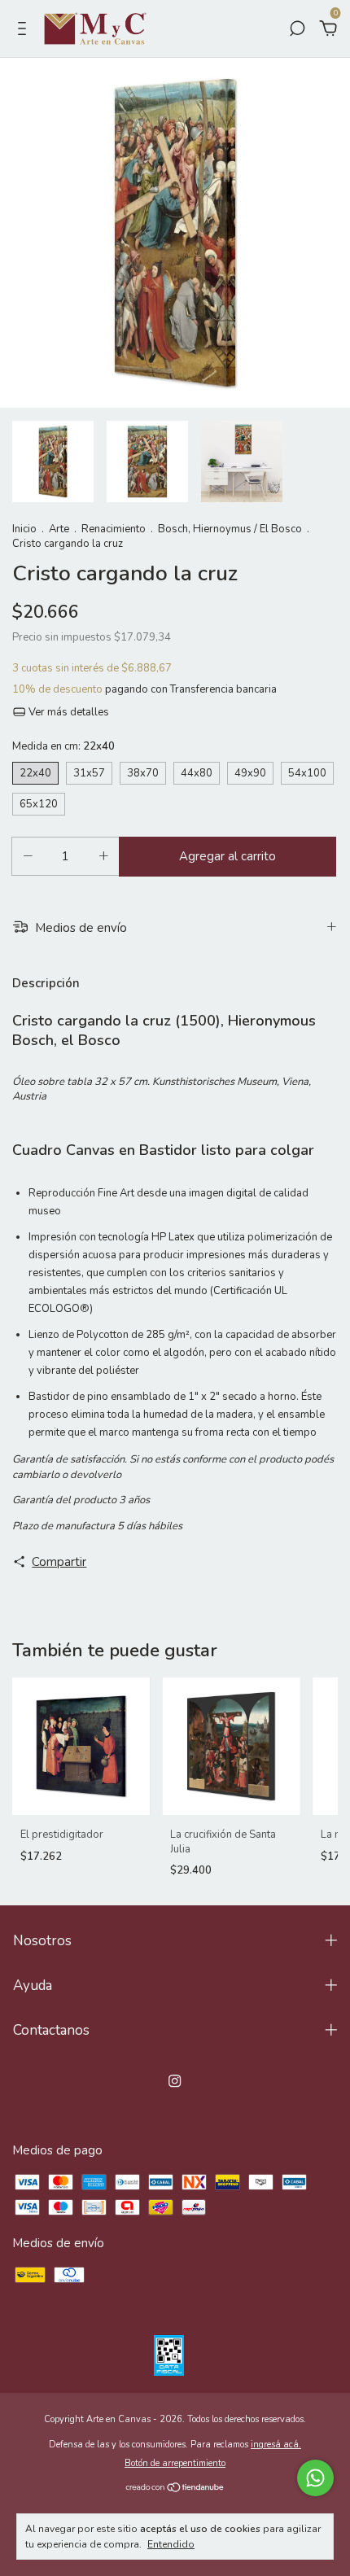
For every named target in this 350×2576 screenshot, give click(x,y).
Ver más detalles (68, 712)
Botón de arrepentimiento (175, 2463)
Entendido (171, 2544)
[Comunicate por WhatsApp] (315, 2478)
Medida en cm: (63, 746)
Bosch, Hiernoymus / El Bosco (230, 529)
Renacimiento (114, 529)
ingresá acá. (276, 2445)
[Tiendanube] (175, 2488)
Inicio (24, 529)
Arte (59, 529)
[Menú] (25, 30)
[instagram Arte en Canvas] (175, 2081)
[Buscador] (297, 30)
